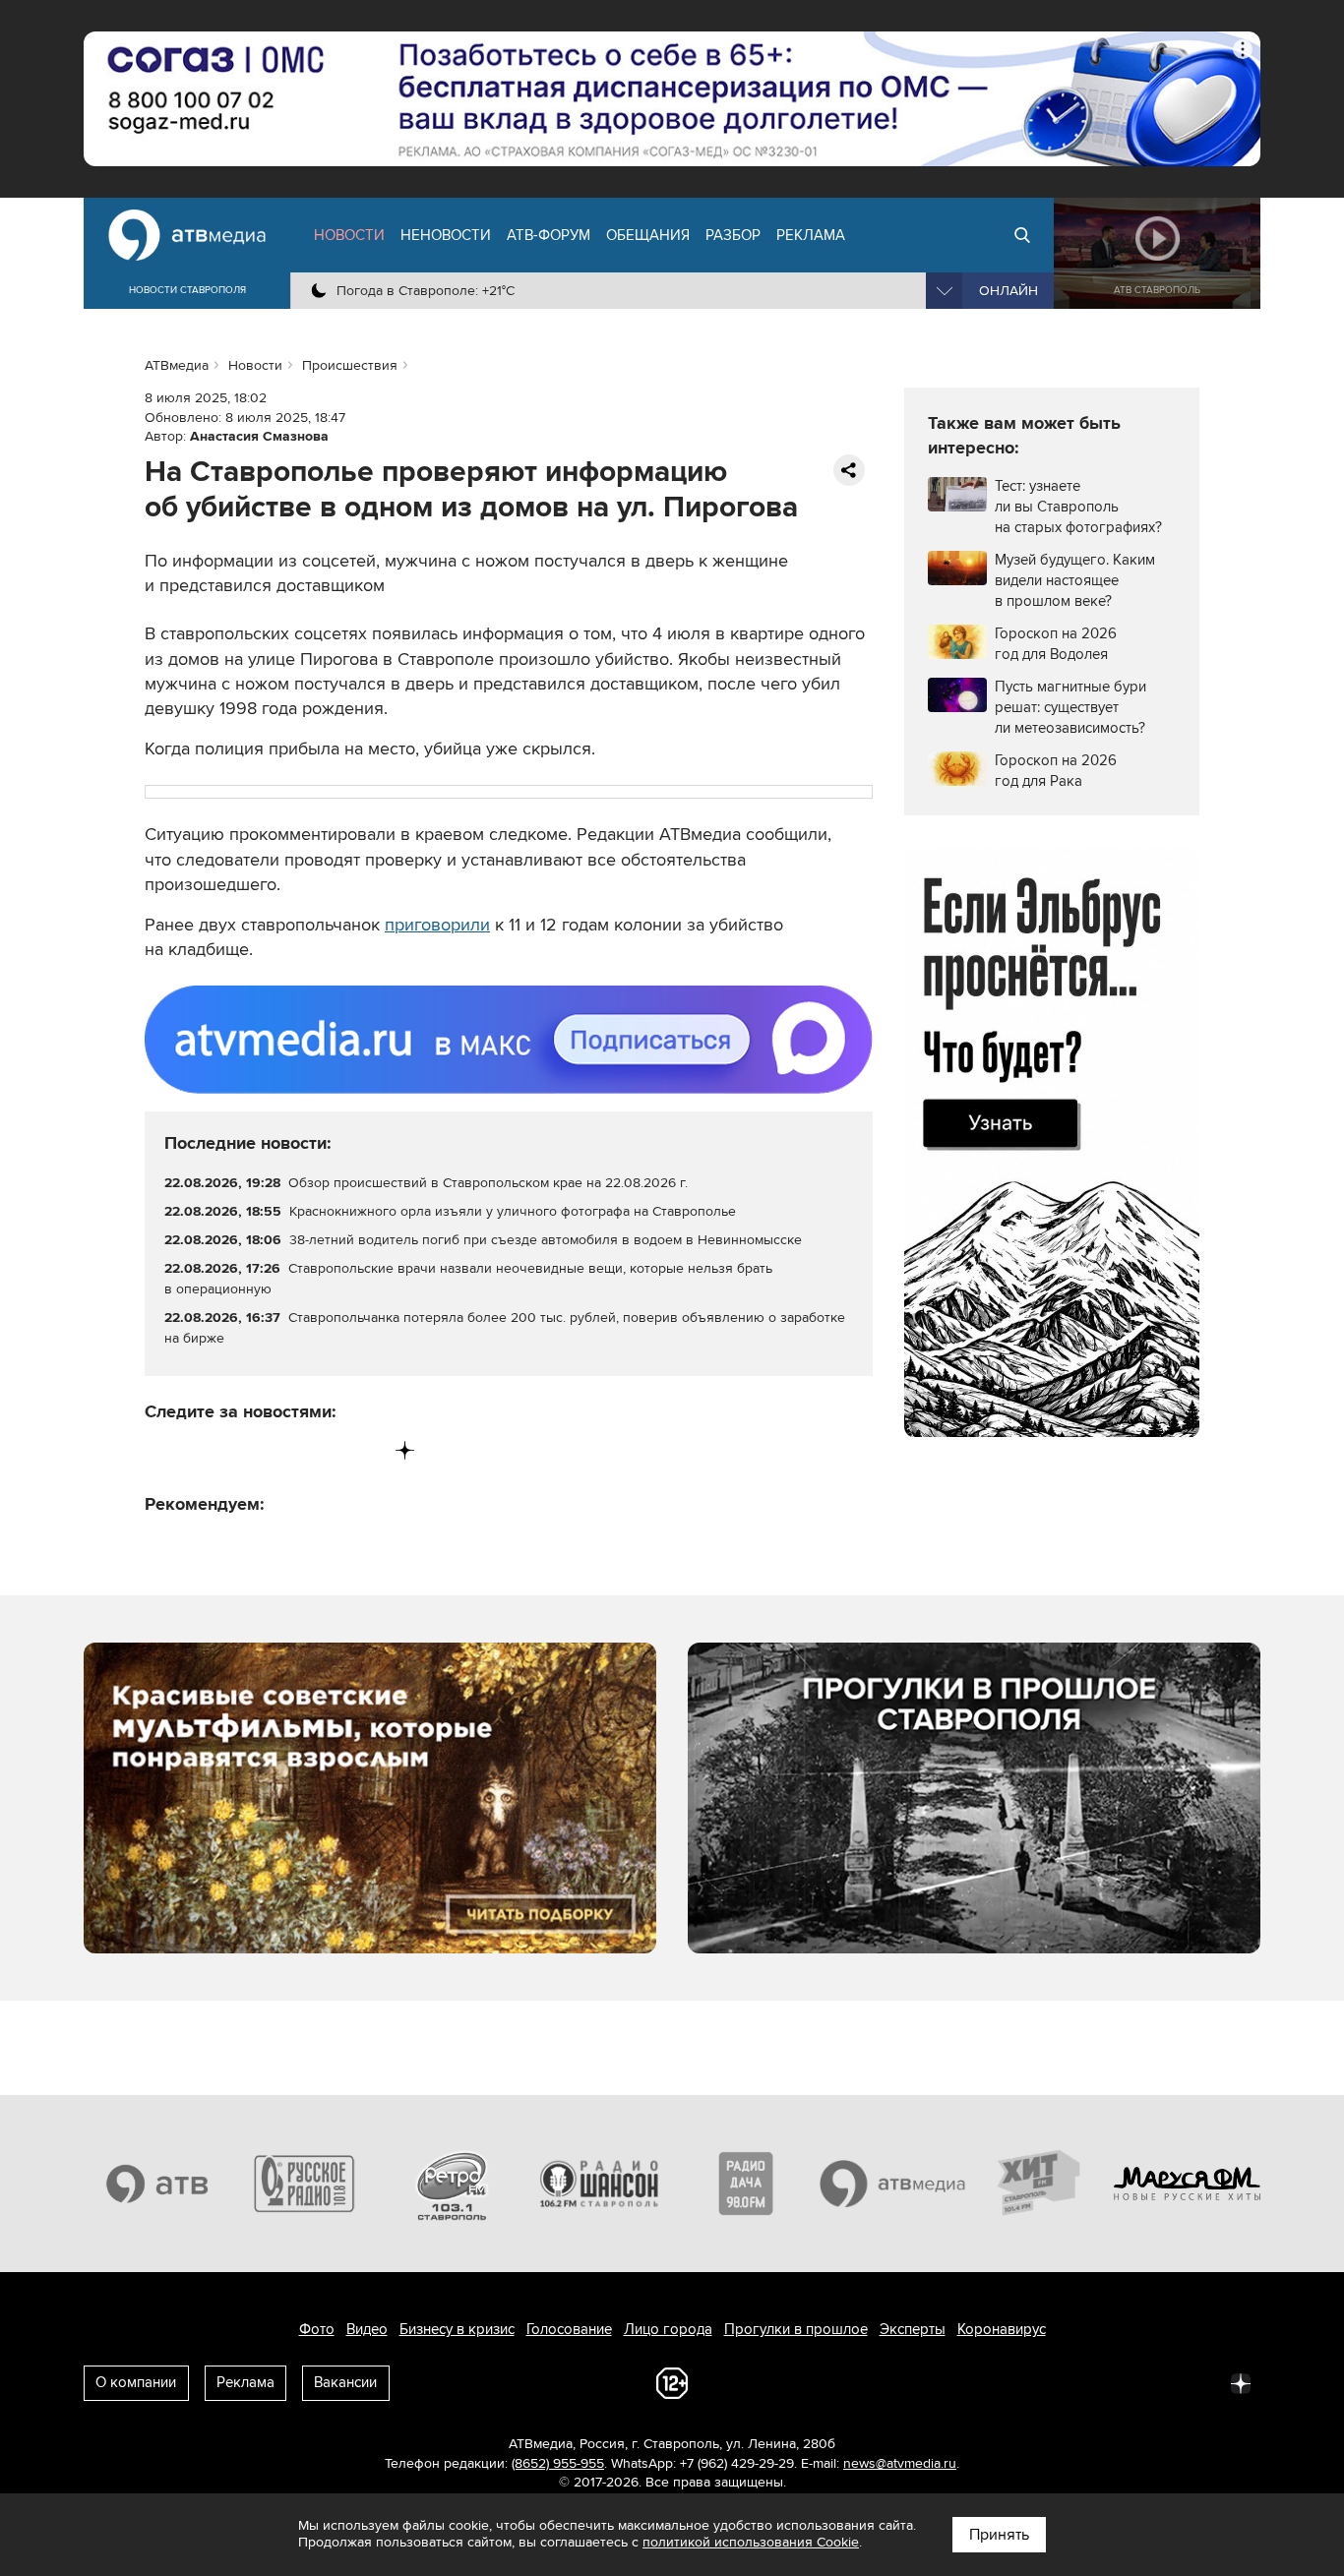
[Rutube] (365, 1450)
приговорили (437, 925)
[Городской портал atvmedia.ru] (893, 2184)
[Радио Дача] (746, 2184)
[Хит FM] (1040, 2184)
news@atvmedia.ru (900, 2463)
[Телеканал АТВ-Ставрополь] (157, 2184)
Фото (317, 2329)
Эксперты (913, 2329)
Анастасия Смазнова (259, 436)
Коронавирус (1002, 2329)
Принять (999, 2535)
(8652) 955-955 (558, 2463)
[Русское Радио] (305, 2184)
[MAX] (283, 1450)
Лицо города (668, 2329)
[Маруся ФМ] (1188, 2184)
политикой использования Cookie (751, 2542)
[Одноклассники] (243, 1450)
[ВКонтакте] (161, 1450)
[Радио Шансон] (599, 2184)
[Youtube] (323, 1450)
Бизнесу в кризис (457, 2329)
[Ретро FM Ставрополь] (452, 2184)
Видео (367, 2329)
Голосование (569, 2329)
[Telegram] (201, 1450)
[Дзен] (405, 1450)
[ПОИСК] (1022, 235)
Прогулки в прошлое (796, 2329)
